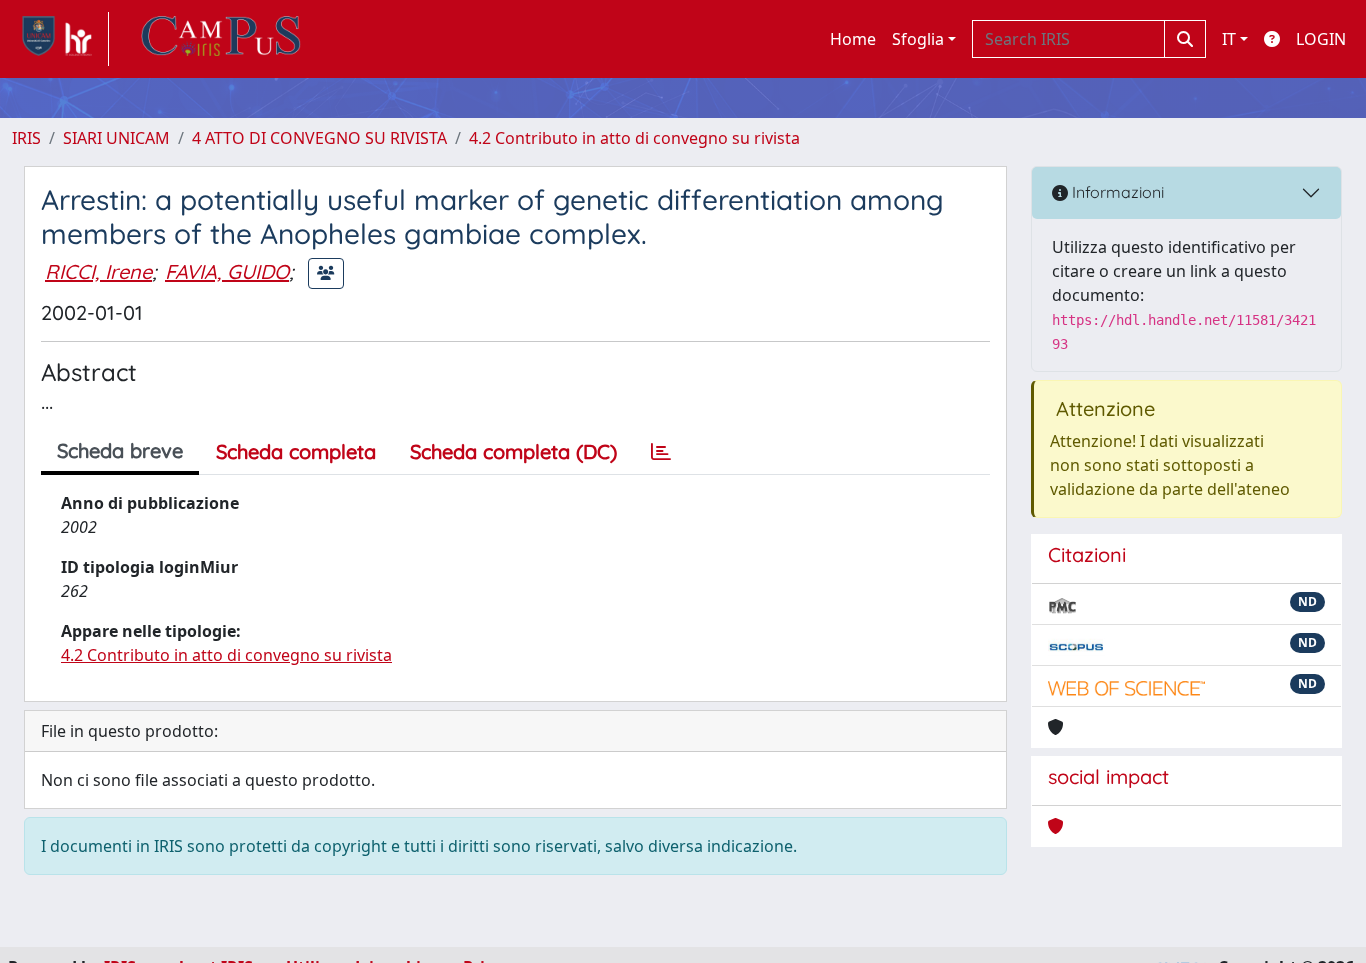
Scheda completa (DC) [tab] (513, 451)
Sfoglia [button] (918, 39)
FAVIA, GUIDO (227, 271)
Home (853, 39)
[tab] (661, 452)
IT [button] (1229, 39)
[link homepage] (60, 39)
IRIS (26, 138)
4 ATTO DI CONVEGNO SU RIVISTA (319, 138)
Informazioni (1116, 192)
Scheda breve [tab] (120, 450)
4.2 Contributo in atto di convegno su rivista (634, 138)
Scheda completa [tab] (296, 451)
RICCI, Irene (98, 271)
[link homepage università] (221, 39)
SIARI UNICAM (116, 138)
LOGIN (1321, 39)
